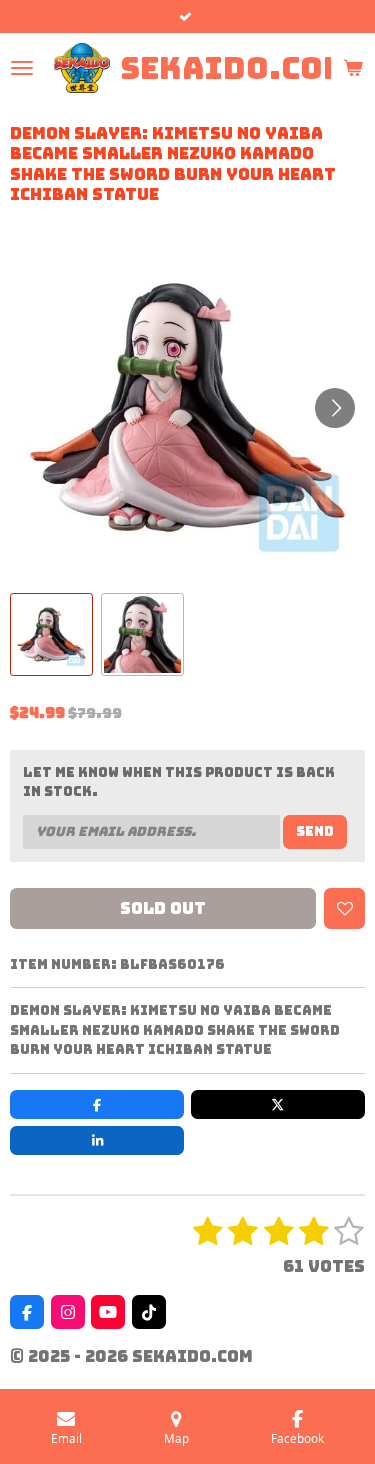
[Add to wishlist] (344, 908)
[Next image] (335, 408)
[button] (51, 634)
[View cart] (353, 68)
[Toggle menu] (22, 68)
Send (315, 831)
